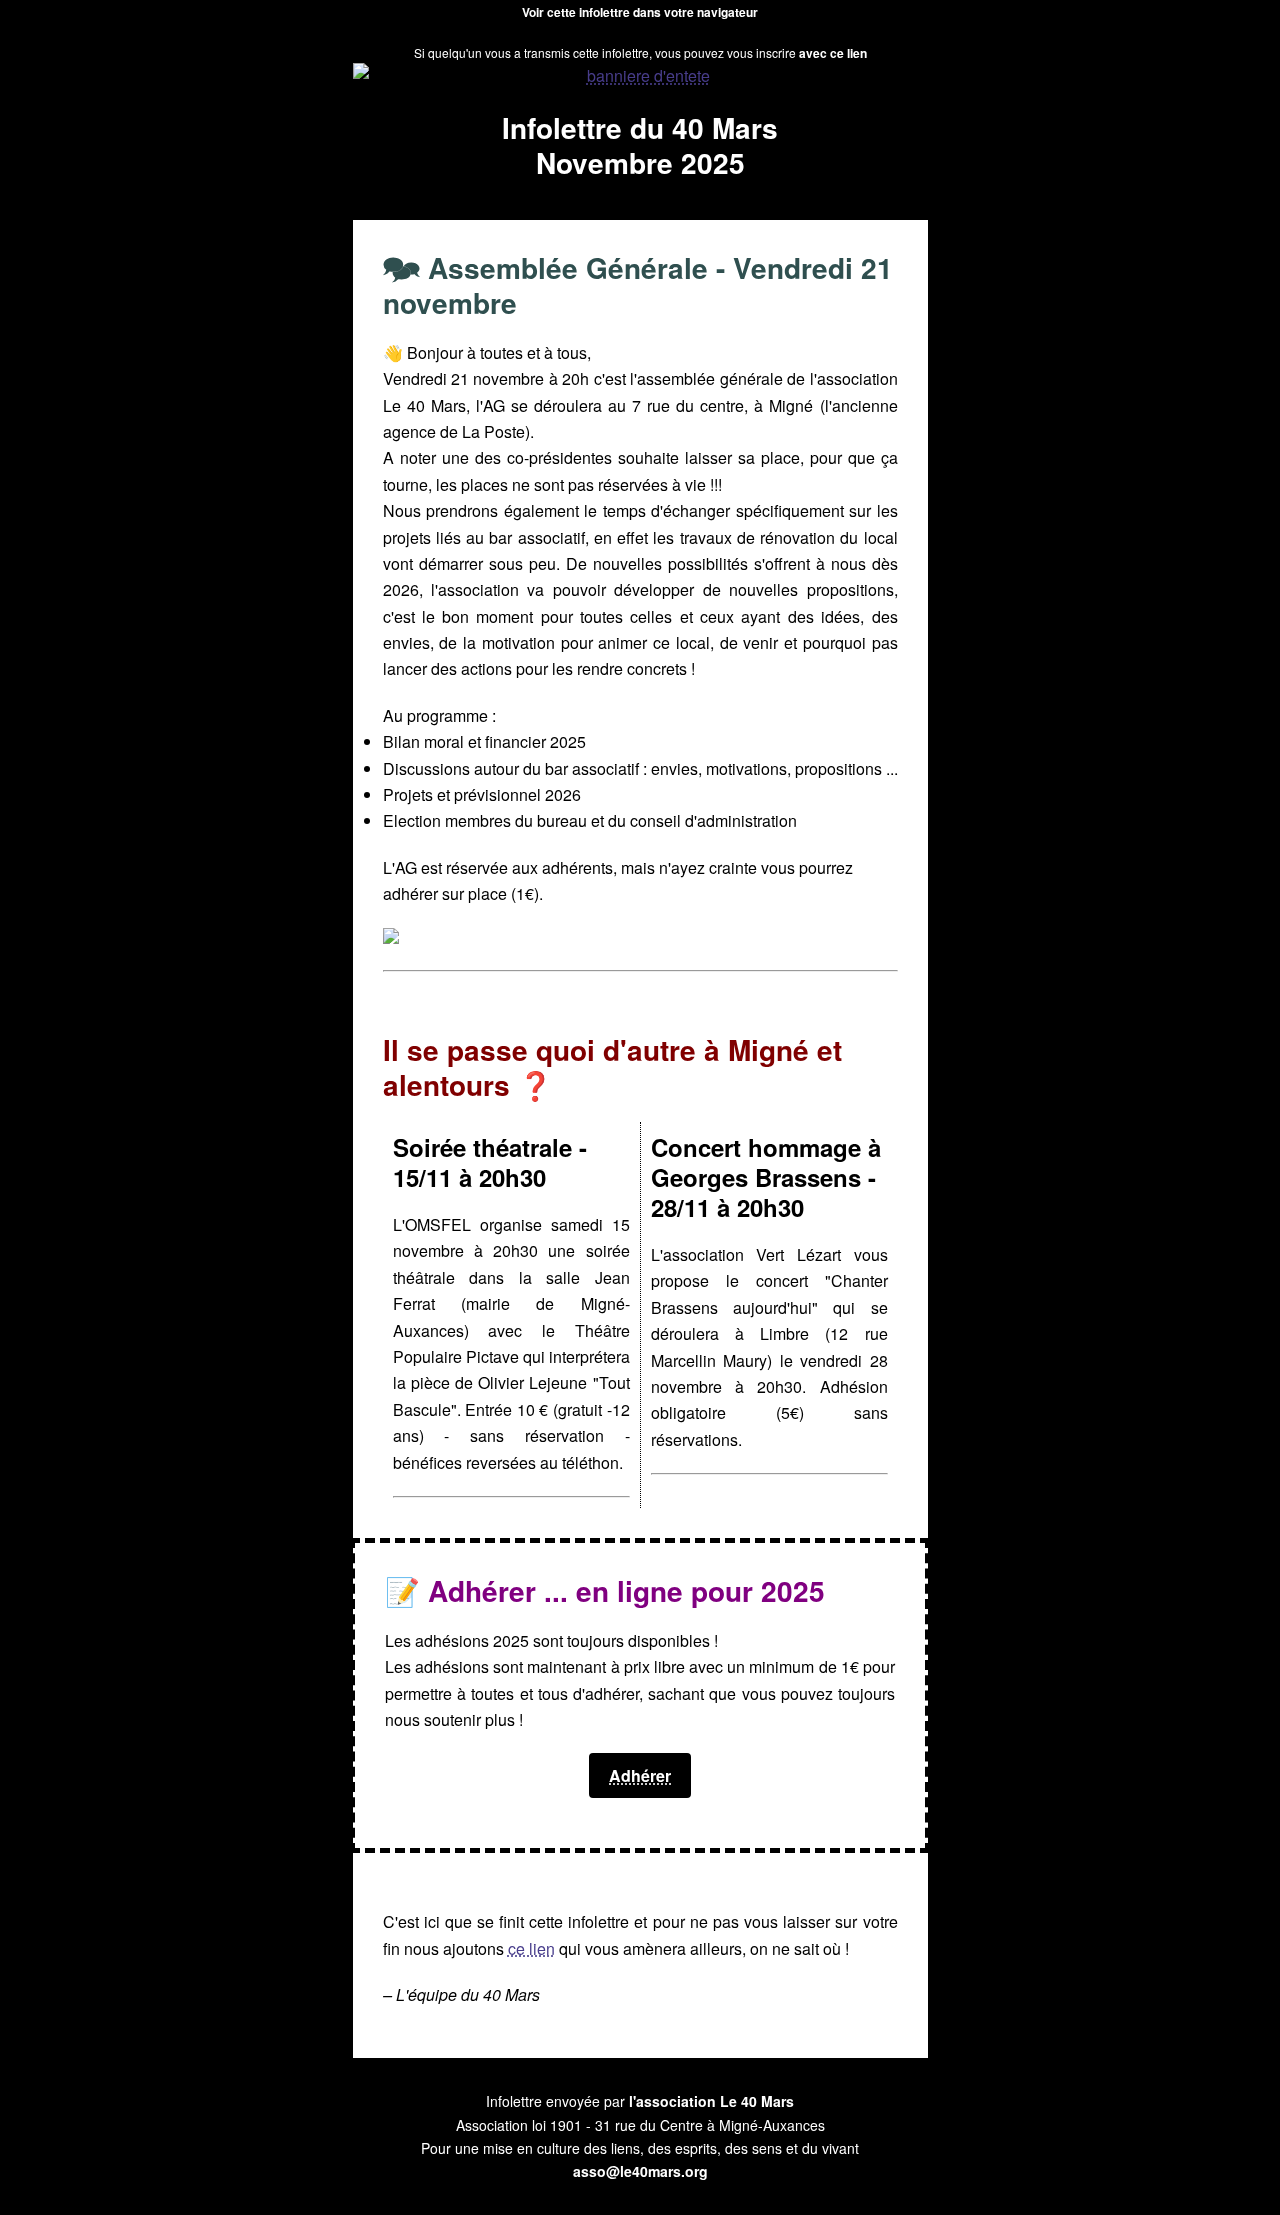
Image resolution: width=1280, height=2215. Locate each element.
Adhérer (640, 1775)
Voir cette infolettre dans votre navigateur (640, 12)
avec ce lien (831, 53)
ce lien (531, 1948)
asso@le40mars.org (640, 2171)
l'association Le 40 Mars (711, 2101)
